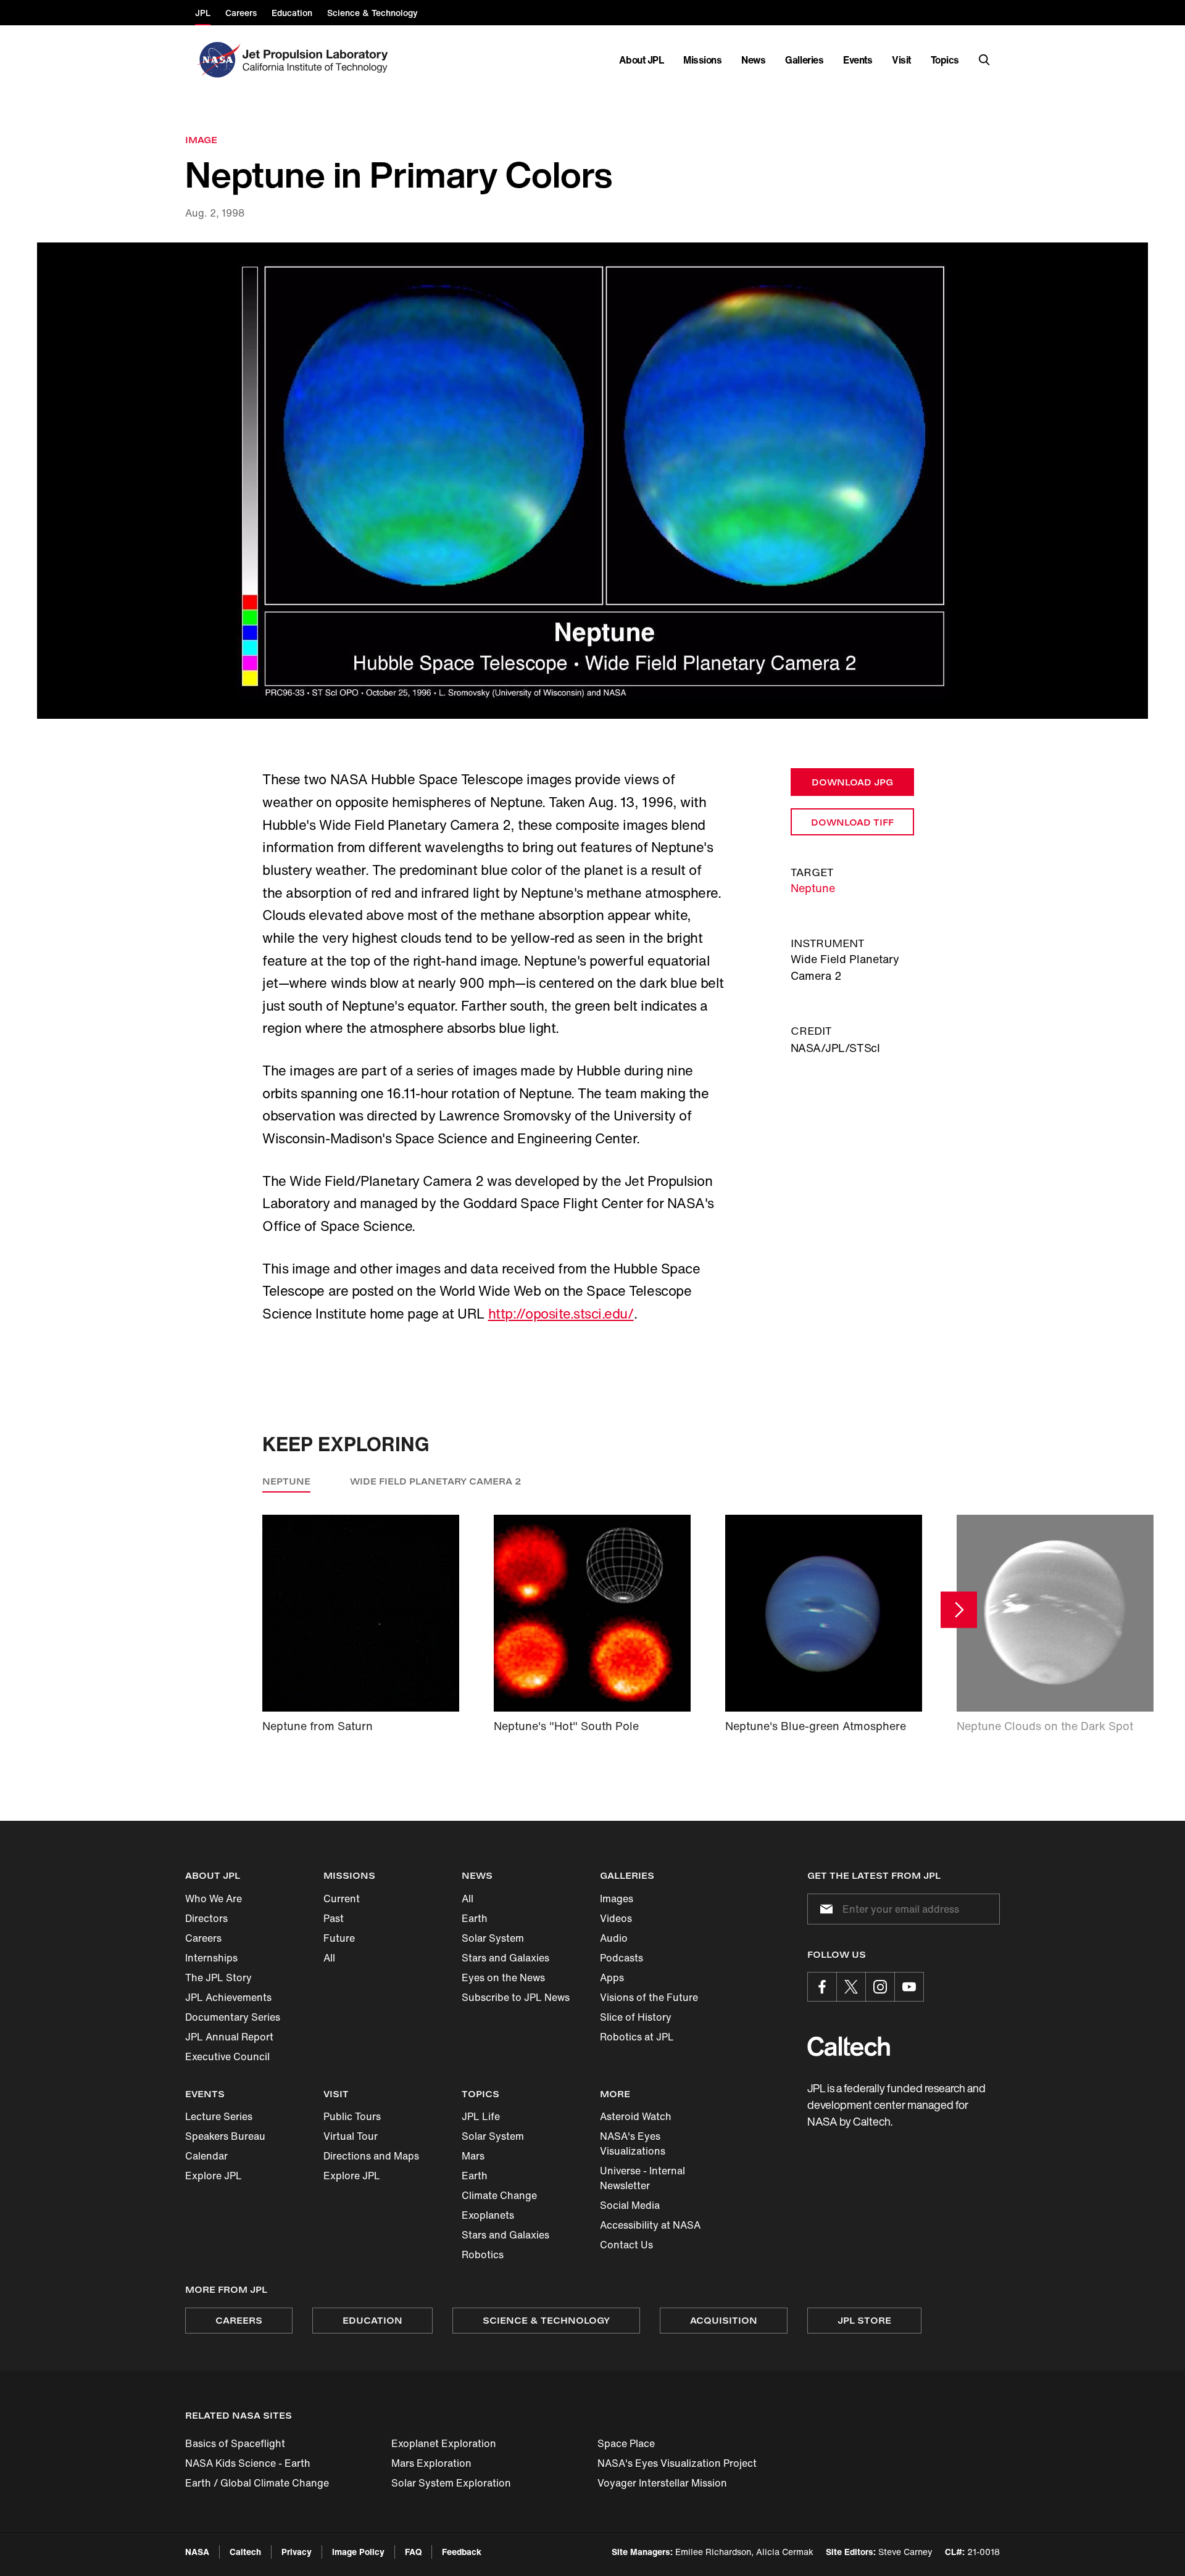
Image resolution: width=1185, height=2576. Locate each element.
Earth (475, 1918)
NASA (197, 2552)
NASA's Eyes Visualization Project (677, 2463)
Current (342, 1899)
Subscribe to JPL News (516, 1997)
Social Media (630, 2205)
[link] (592, 481)
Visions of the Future (649, 1997)
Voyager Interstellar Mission (662, 2483)
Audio (614, 1938)
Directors (206, 1918)
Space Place (626, 2443)
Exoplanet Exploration (444, 2443)
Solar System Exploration (451, 2483)
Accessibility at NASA (650, 2225)
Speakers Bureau (225, 2136)
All (329, 1958)
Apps (612, 1978)
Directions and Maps (371, 2156)
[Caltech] (849, 2046)
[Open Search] (984, 60)
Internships (211, 1958)
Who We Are (214, 1899)
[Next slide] (959, 1609)
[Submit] (824, 1909)
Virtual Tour (351, 2136)
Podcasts (622, 1958)
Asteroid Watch (636, 2116)
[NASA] (218, 60)
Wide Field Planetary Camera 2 (436, 1481)
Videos (616, 1918)
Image (201, 140)
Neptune (813, 888)
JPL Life (481, 2116)
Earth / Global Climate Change (257, 2483)
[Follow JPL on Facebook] (822, 1987)
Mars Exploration (431, 2463)
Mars (473, 2156)
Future (339, 1938)
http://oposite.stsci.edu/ (561, 1314)
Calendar (206, 2156)
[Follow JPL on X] (851, 1987)
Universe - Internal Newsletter (642, 2178)
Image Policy (358, 2552)
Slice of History (636, 2017)
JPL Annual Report (229, 2037)
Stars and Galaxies (505, 1958)
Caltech (245, 2552)
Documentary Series (233, 2017)
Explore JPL (214, 2176)
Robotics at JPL (637, 2037)
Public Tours (352, 2116)
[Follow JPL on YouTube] (909, 1987)
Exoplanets (488, 2215)
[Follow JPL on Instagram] (880, 1987)
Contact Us (626, 2245)
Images (617, 1899)
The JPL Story (218, 1978)
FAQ (413, 2552)
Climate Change (499, 2195)
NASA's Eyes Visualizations (633, 2143)
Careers (203, 1938)
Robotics (483, 2255)
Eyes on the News (503, 1978)
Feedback (462, 2552)
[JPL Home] (318, 60)
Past (334, 1918)
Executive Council (227, 2056)
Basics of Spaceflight (235, 2443)
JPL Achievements (228, 1997)
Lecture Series (219, 2116)
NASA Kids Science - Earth (248, 2463)
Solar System (493, 1938)
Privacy (297, 2552)
